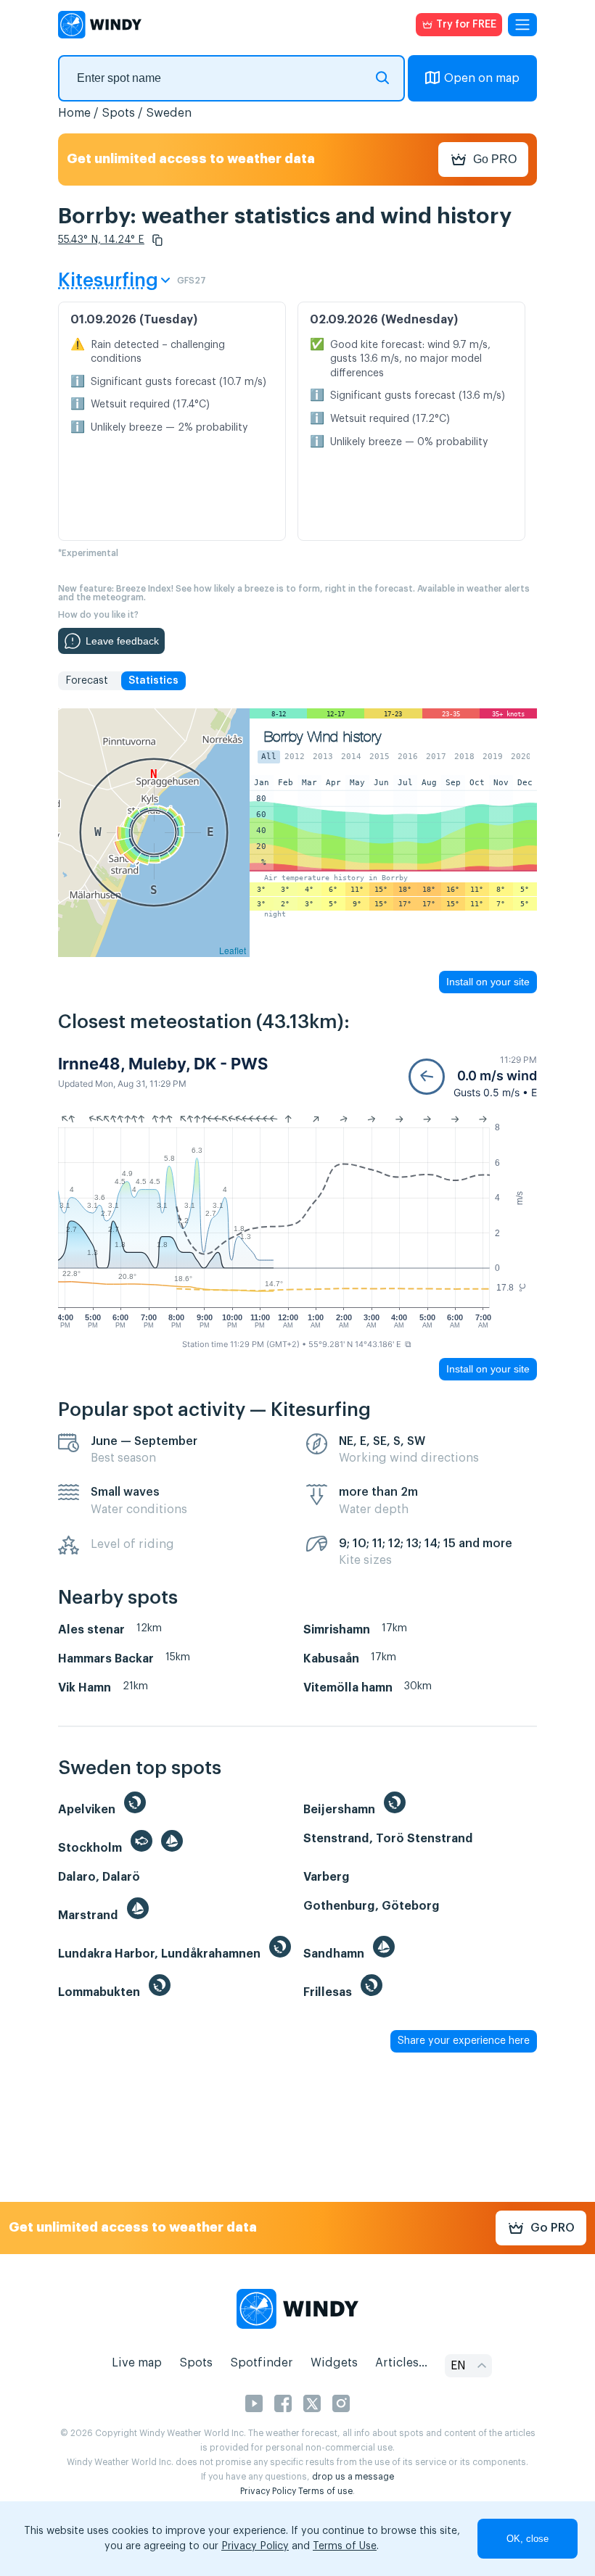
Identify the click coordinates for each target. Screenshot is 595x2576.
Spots (118, 113)
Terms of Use (345, 2546)
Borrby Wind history (323, 737)
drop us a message (353, 2477)
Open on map (482, 78)
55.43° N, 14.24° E (101, 240)
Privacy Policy (268, 2491)
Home (74, 113)
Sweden (169, 113)
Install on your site (488, 982)
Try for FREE (466, 25)
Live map (137, 2363)
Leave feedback (122, 641)
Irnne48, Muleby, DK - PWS (163, 1064)
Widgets (334, 2363)
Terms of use (325, 2491)
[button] (157, 240)
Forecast (87, 681)
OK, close (528, 2539)
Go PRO (495, 159)
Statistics (153, 681)
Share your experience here (464, 2041)
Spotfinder (262, 2363)
